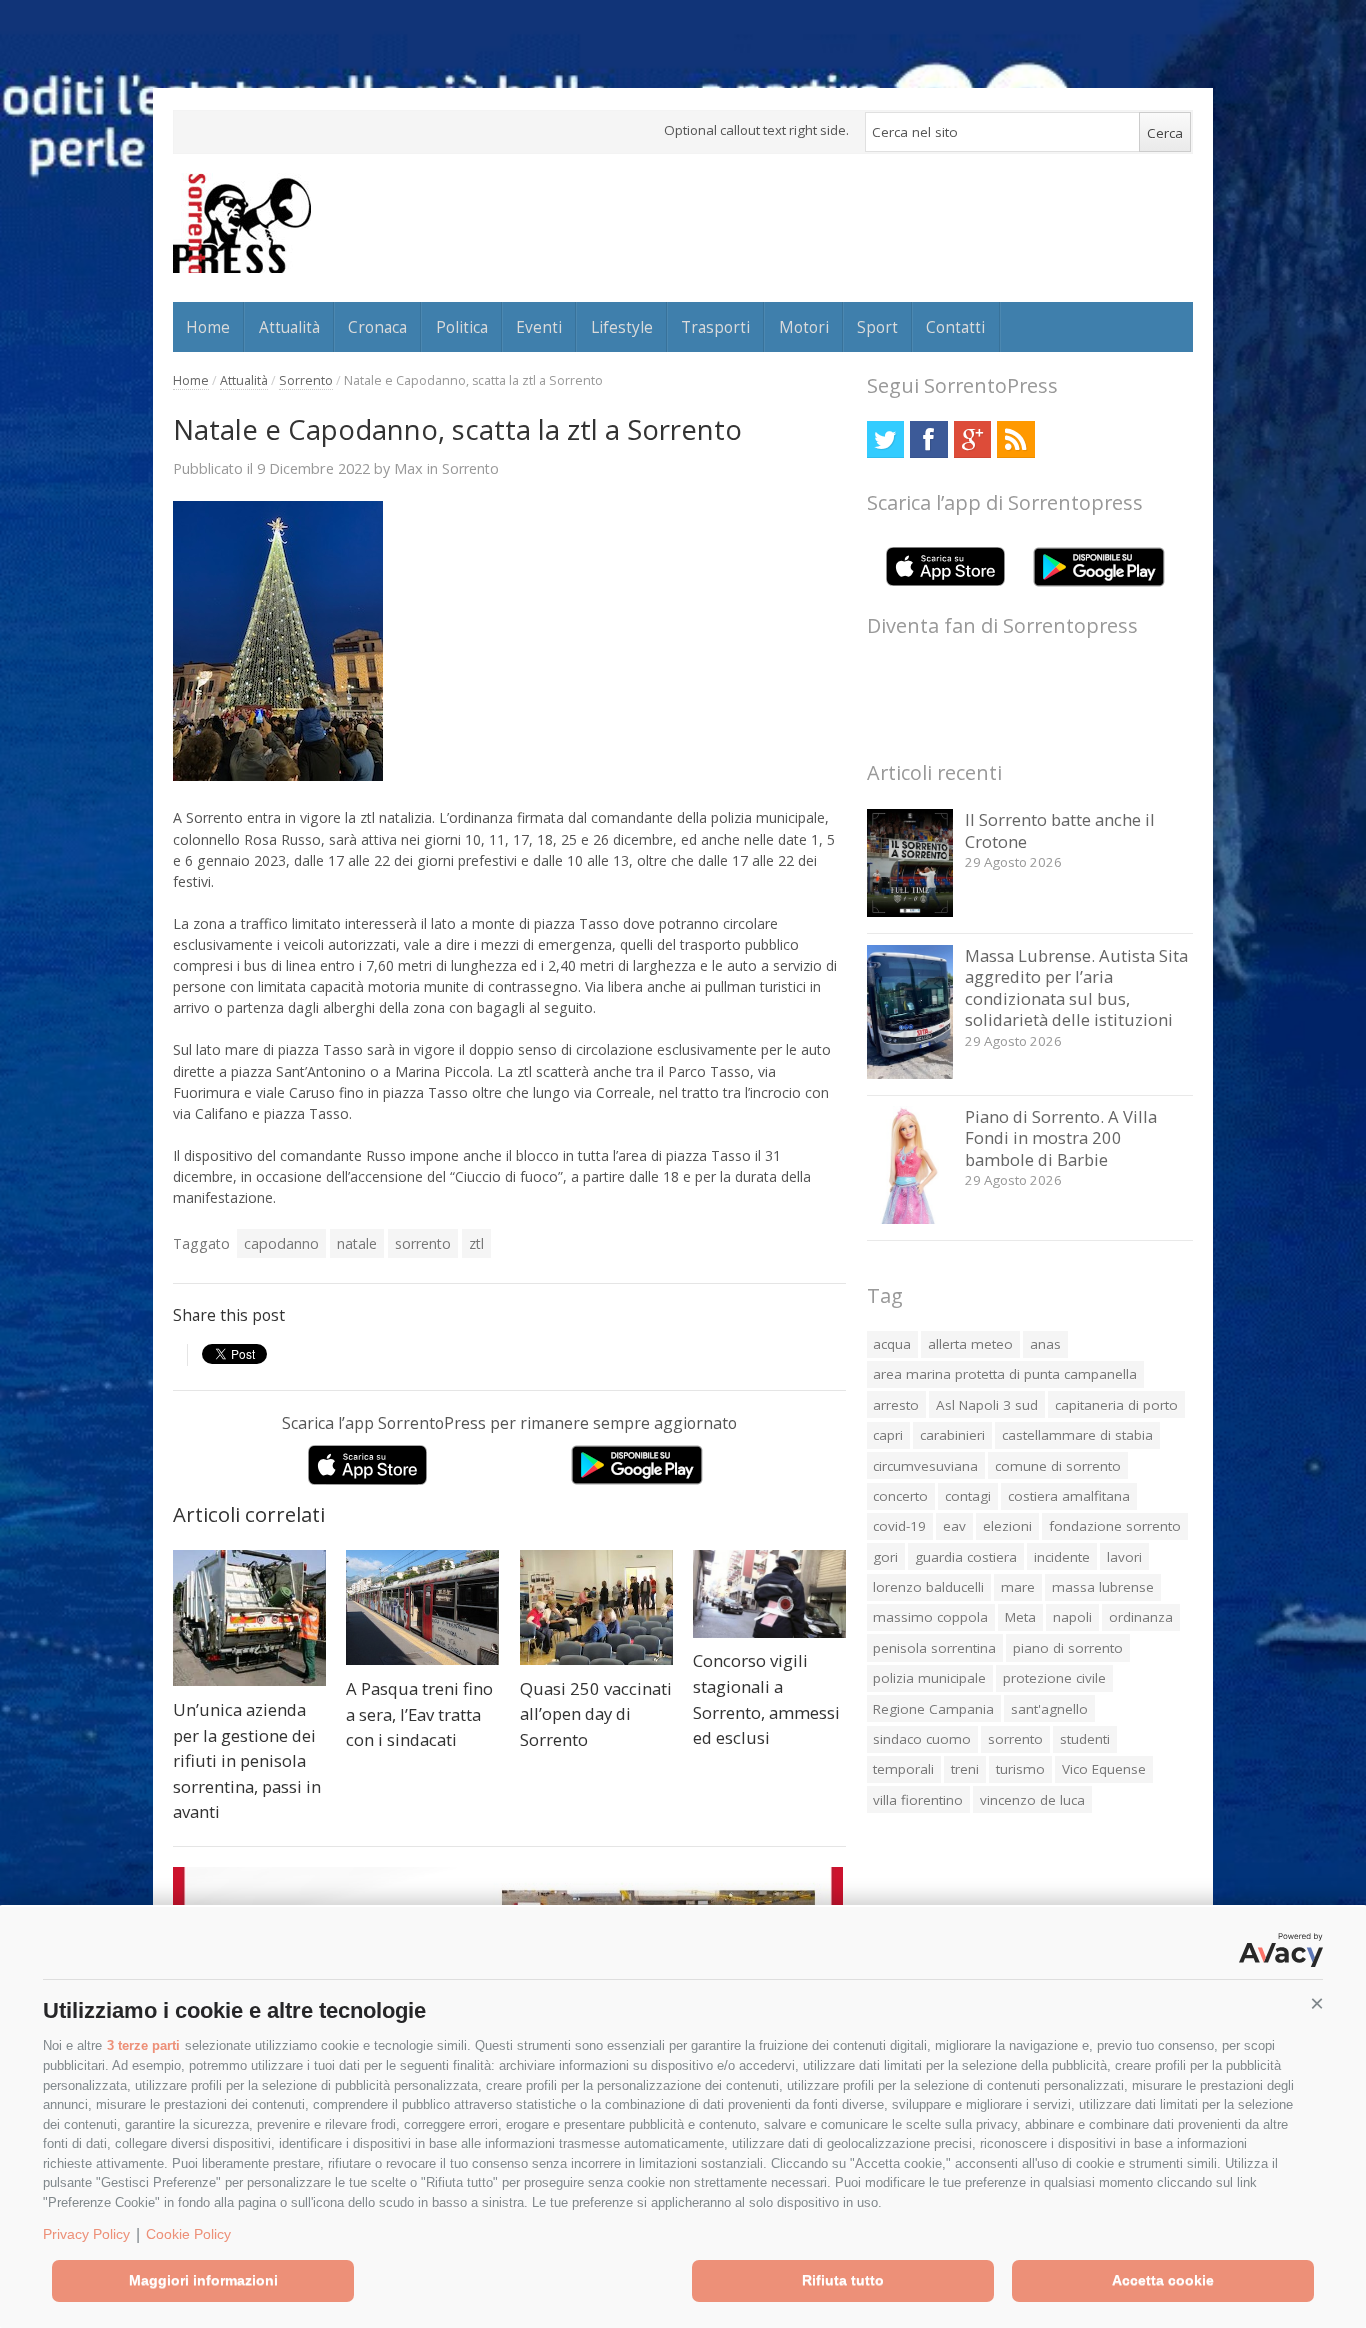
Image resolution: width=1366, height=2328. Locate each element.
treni (965, 1769)
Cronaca (377, 327)
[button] (1317, 2004)
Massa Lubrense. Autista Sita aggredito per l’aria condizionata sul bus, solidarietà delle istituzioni (1076, 988)
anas (1045, 1344)
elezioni (1007, 1526)
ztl (476, 1243)
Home (208, 327)
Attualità (289, 327)
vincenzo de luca (1032, 1800)
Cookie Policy (188, 2234)
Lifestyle (622, 327)
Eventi (539, 327)
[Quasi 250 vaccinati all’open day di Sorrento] (596, 1607)
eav (954, 1526)
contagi (968, 1496)
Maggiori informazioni (203, 2280)
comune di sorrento (1058, 1466)
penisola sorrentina (934, 1648)
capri (888, 1435)
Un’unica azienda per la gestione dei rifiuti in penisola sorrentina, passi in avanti (247, 1760)
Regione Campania (933, 1709)
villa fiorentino (918, 1800)
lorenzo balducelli (928, 1587)
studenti (1085, 1739)
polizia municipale (929, 1678)
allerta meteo (970, 1344)
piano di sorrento (1068, 1648)
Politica (462, 327)
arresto (896, 1405)
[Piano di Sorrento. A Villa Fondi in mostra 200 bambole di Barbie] (910, 1218)
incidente (1062, 1557)
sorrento (423, 1243)
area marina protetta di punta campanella (1005, 1374)
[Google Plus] (972, 439)
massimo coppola (930, 1617)
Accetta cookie (1163, 2280)
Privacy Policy (86, 2234)
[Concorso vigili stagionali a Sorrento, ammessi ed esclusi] (769, 1594)
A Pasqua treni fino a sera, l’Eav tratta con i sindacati (419, 1714)
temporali (903, 1769)
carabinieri (952, 1435)
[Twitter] (885, 439)
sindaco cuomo (922, 1739)
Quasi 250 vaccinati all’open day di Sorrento (596, 1714)
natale (357, 1243)
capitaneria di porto (1116, 1405)
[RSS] (1015, 439)
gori (885, 1557)
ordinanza (1141, 1617)
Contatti (955, 327)
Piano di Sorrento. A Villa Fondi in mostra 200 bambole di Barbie (1061, 1138)
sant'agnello (1049, 1709)
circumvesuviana (925, 1466)
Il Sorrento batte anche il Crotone (1060, 830)
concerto (900, 1496)
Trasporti (715, 327)
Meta (1020, 1617)
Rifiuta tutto (843, 2280)
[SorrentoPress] (242, 223)
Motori (804, 327)
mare (1018, 1587)
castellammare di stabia (1077, 1435)
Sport (877, 327)
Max (408, 468)
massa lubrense (1103, 1587)
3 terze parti (143, 2045)
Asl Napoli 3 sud (987, 1405)
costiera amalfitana (1069, 1496)
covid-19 (899, 1526)
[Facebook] (928, 439)
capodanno (281, 1243)
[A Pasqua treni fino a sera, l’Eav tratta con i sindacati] (422, 1607)
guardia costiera (966, 1557)
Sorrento (306, 380)
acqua (892, 1344)
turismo (1020, 1769)
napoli (1072, 1617)
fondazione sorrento (1115, 1526)
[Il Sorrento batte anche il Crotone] (910, 911)
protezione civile (1054, 1678)
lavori (1124, 1557)
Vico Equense (1104, 1769)
